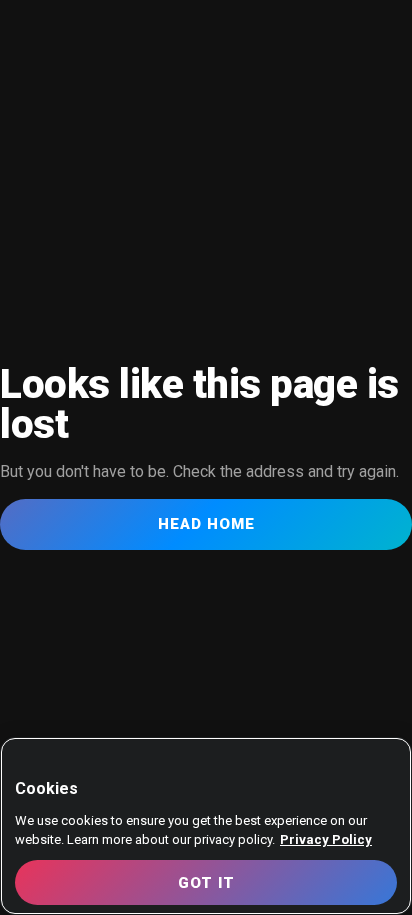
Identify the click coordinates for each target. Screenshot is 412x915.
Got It (206, 883)
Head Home (206, 524)
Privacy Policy (326, 839)
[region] (206, 826)
